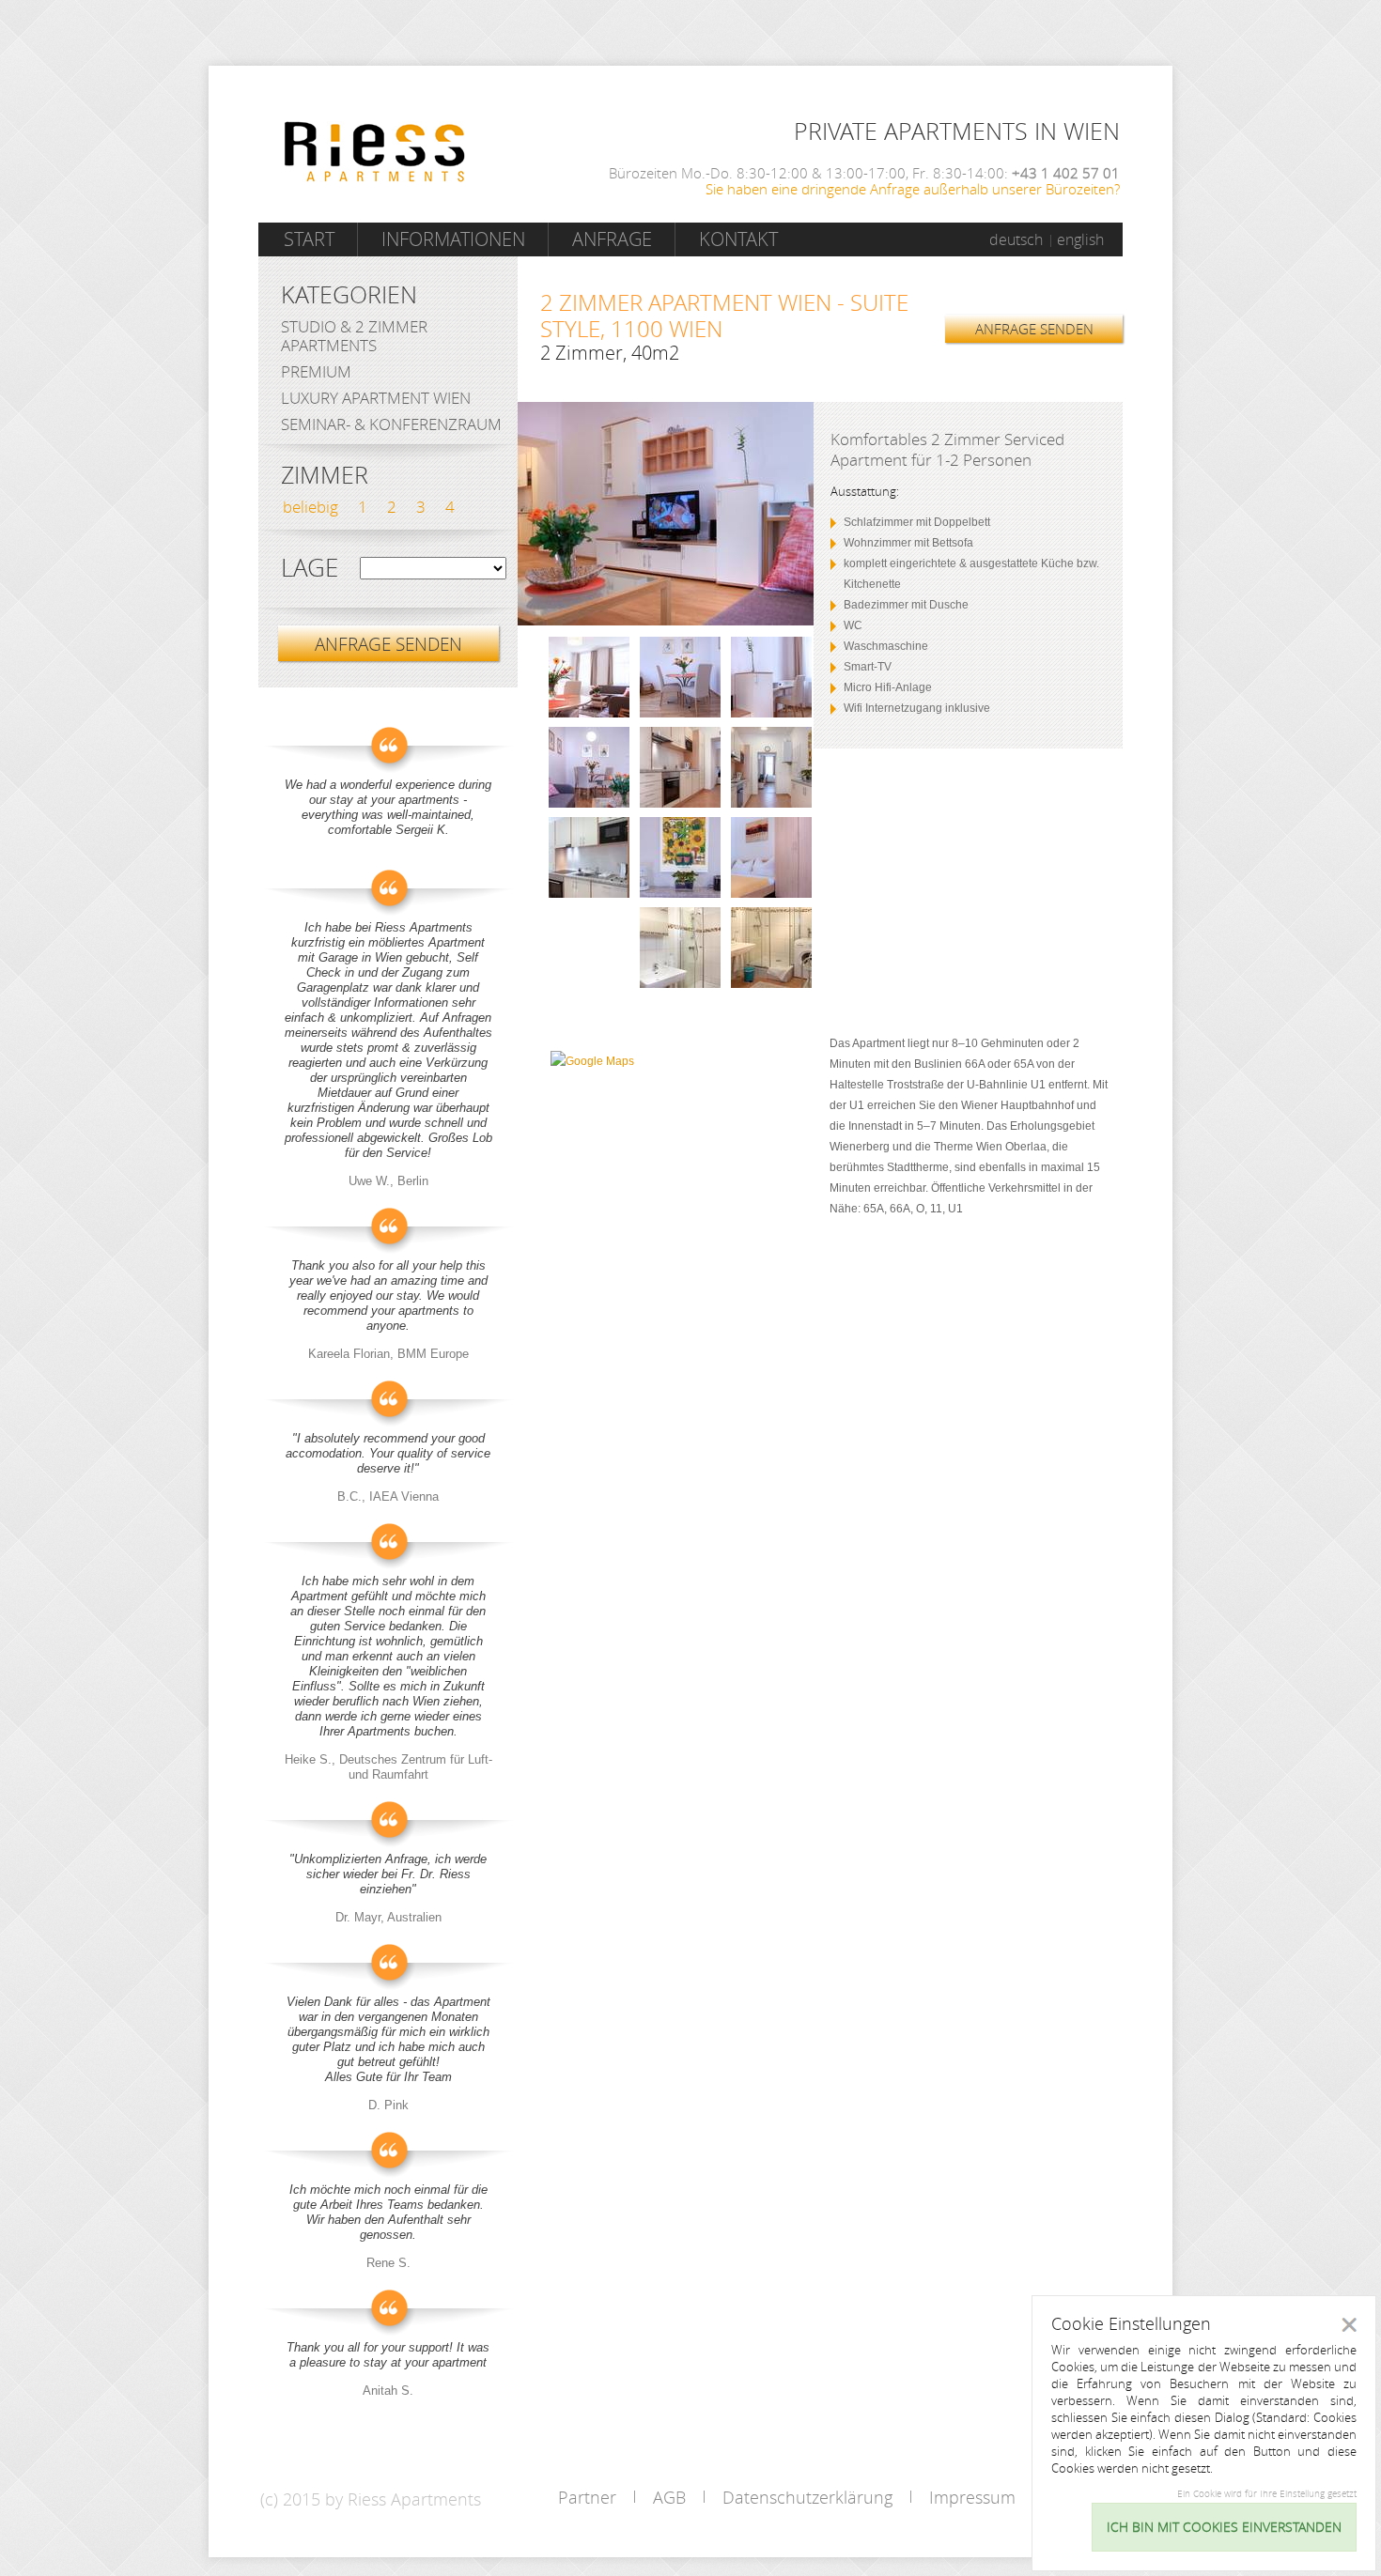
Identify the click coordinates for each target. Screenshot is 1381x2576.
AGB (669, 2497)
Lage (310, 568)
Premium (316, 371)
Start (309, 239)
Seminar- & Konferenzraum (391, 424)
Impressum (972, 2497)
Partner (587, 2497)
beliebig (310, 507)
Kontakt (738, 239)
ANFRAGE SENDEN (1034, 329)
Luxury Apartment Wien (376, 398)
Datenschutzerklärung (807, 2497)
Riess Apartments (375, 152)
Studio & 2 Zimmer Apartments (354, 336)
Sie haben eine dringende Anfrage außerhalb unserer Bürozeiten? (913, 189)
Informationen (453, 239)
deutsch (1016, 239)
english (1080, 239)
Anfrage (612, 239)
